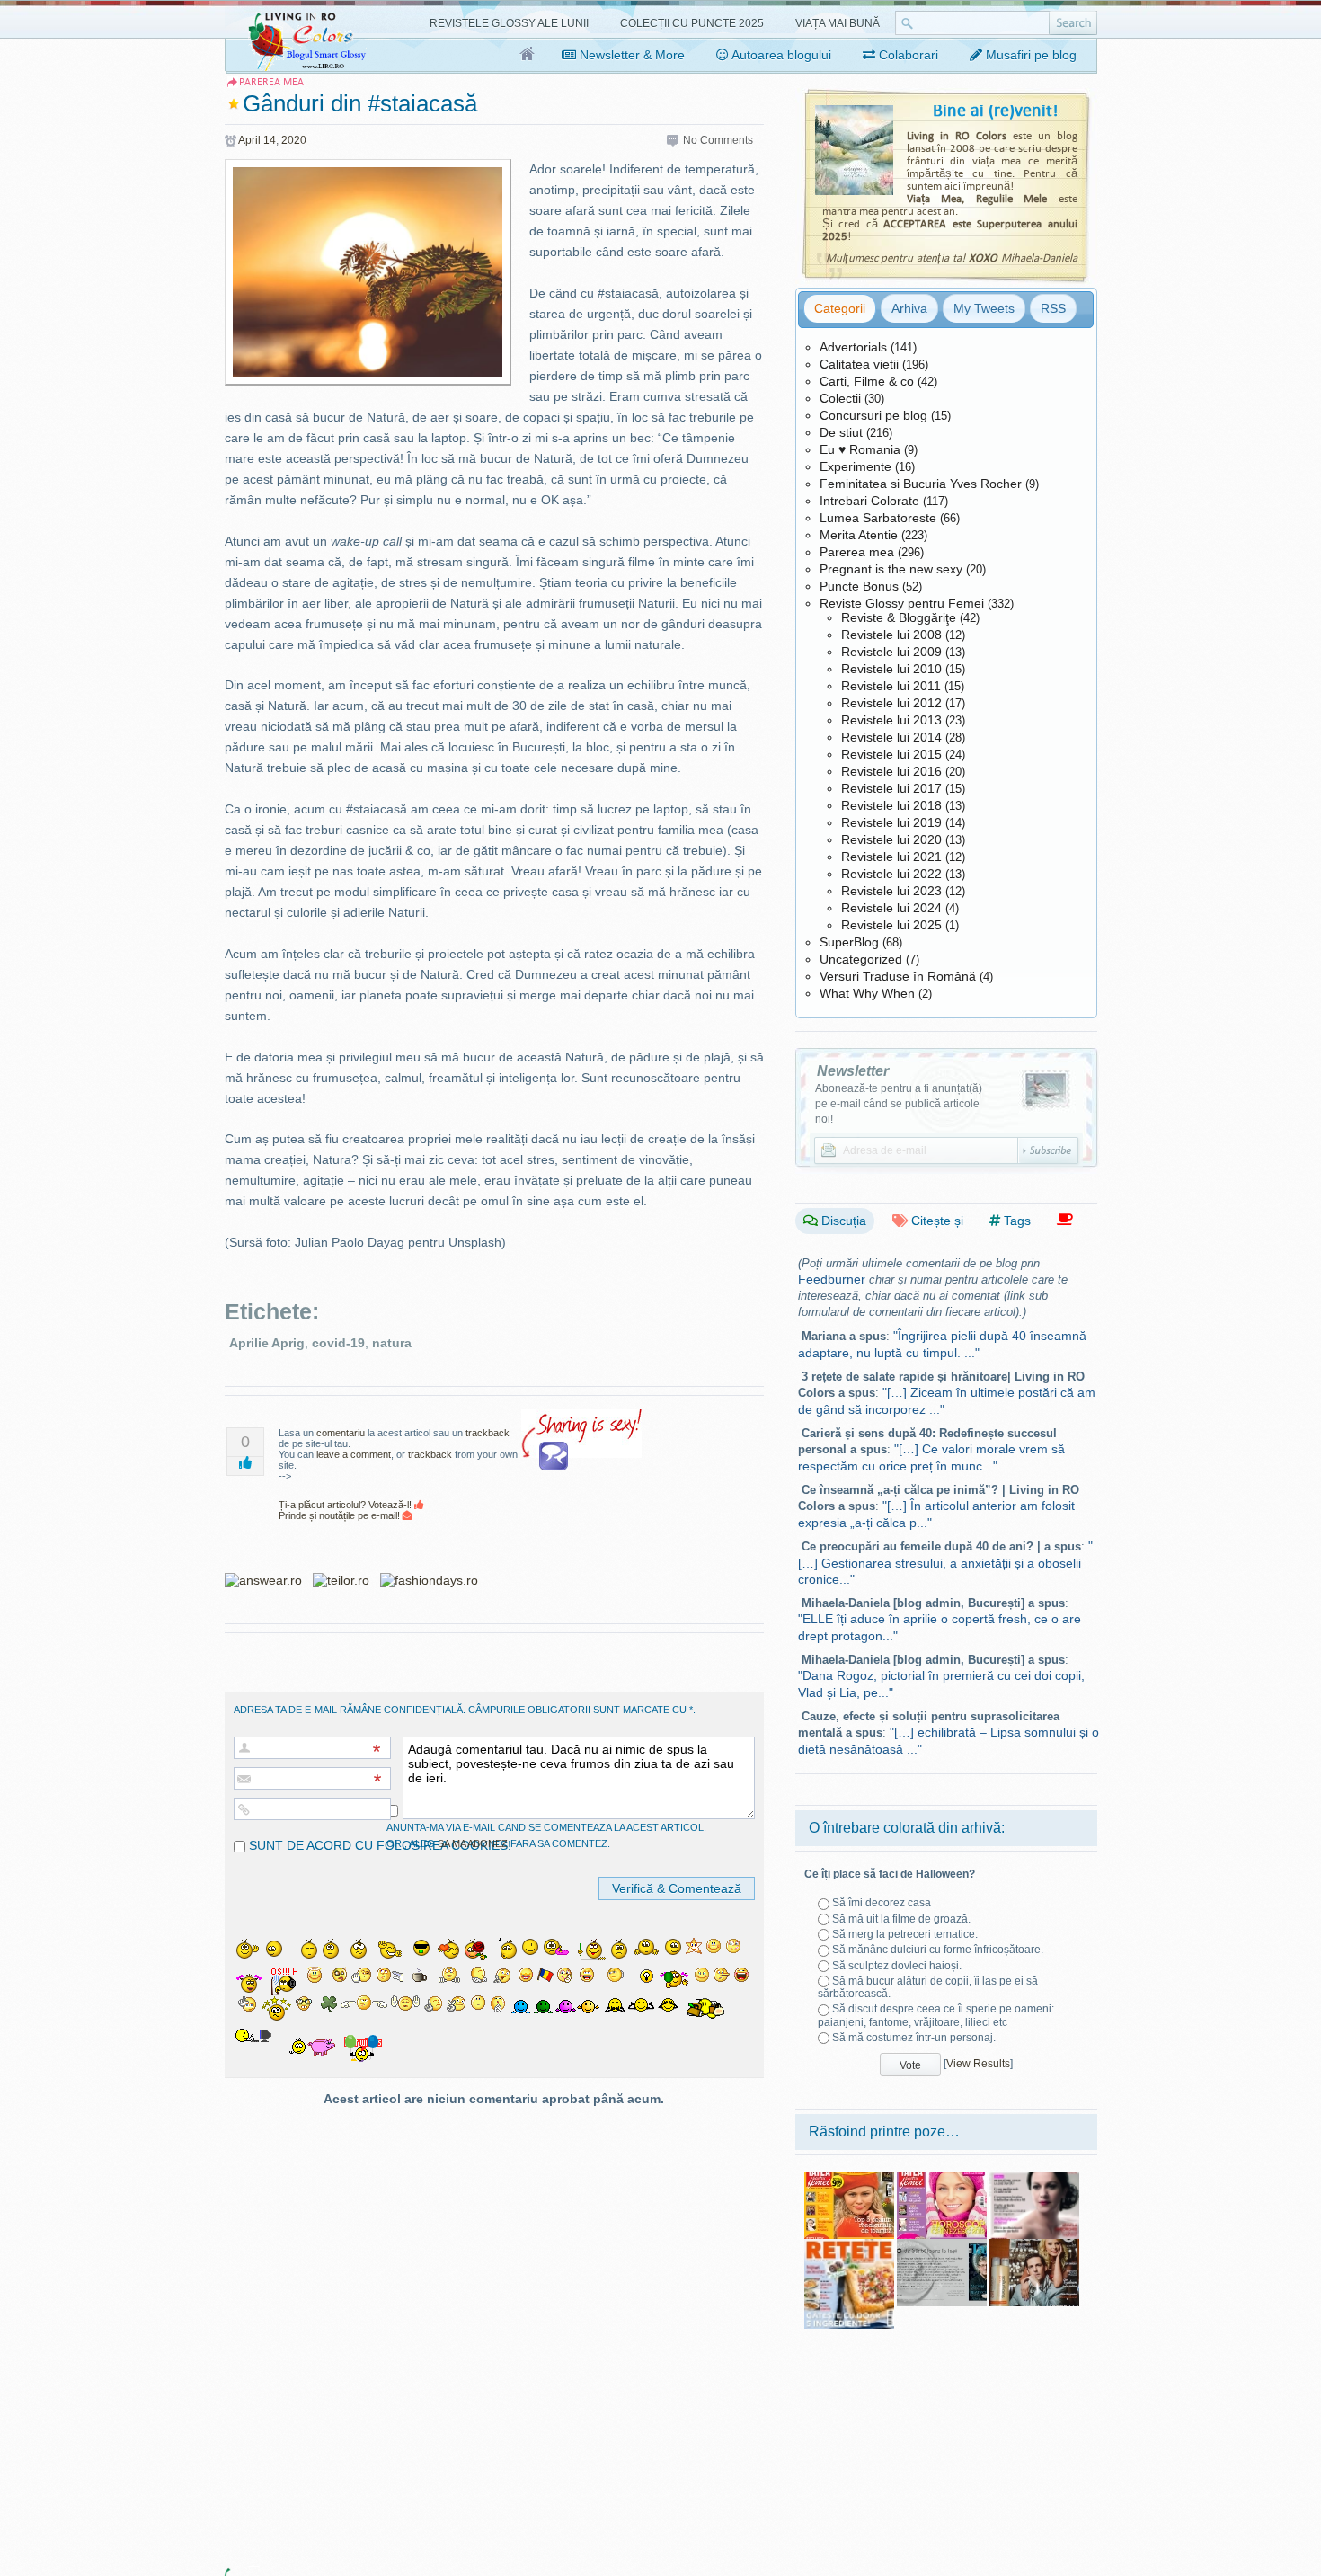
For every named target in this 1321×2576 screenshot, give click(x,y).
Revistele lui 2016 (891, 771)
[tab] (840, 308)
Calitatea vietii (859, 364)
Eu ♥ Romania (860, 449)
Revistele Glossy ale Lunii (509, 23)
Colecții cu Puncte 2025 (692, 23)
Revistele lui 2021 (891, 857)
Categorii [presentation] (840, 308)
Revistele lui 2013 (891, 720)
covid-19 (338, 1343)
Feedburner (832, 1279)
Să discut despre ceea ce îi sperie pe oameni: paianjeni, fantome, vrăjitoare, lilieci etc (936, 2015)
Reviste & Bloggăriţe (899, 617)
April (249, 140)
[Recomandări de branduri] (1065, 1220)
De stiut (841, 432)
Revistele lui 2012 (891, 703)
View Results (978, 2064)
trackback (488, 1433)
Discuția (842, 1221)
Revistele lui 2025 (891, 925)
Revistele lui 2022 (891, 874)
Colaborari (907, 55)
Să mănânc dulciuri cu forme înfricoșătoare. (938, 1950)
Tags (1015, 1221)
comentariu (341, 1433)
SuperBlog (849, 942)
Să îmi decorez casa (882, 1903)
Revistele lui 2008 (891, 635)
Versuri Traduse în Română (898, 976)
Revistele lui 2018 (891, 805)
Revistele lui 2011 (891, 686)
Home (528, 55)
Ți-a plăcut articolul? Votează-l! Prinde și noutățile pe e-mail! (346, 1510)
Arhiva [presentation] (909, 308)
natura (392, 1343)
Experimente (856, 466)
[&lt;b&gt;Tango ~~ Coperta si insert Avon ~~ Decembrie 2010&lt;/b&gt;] (1034, 2245)
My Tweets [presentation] (984, 308)
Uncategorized (861, 959)
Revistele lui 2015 (891, 754)
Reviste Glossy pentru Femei (902, 603)
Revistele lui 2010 (891, 669)
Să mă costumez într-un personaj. (914, 2038)
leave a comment (354, 1454)
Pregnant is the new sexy (891, 569)
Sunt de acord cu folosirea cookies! (378, 1845)
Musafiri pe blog (1029, 55)
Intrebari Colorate (869, 501)
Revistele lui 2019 (891, 822)
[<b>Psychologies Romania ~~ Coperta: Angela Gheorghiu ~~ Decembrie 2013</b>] (1034, 2178)
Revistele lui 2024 (891, 908)
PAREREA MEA (271, 82)
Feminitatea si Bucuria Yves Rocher (921, 484)
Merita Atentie (859, 535)
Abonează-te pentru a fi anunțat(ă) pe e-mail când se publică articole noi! (899, 1104)
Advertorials (853, 347)
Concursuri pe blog (873, 415)
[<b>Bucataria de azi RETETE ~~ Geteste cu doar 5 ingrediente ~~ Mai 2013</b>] (849, 2245)
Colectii (840, 398)
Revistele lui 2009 (891, 652)
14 (270, 140)
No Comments (718, 140)
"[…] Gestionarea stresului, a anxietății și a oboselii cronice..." (945, 1563)
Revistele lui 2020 (891, 839)
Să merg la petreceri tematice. (905, 1934)
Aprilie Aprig (267, 1343)
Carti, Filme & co (867, 381)
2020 (294, 140)
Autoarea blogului (780, 55)
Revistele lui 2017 (891, 788)
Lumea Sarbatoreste (878, 518)
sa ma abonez (473, 1843)
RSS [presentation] (1053, 308)
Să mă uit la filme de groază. (901, 1919)
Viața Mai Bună (838, 23)
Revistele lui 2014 (891, 737)
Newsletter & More (630, 55)
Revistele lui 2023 (891, 891)
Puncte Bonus (859, 586)
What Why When (867, 993)
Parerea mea (857, 552)
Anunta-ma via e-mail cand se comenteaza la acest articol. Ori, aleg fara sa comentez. (546, 1835)
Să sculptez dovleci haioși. (897, 1966)
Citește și (935, 1221)
